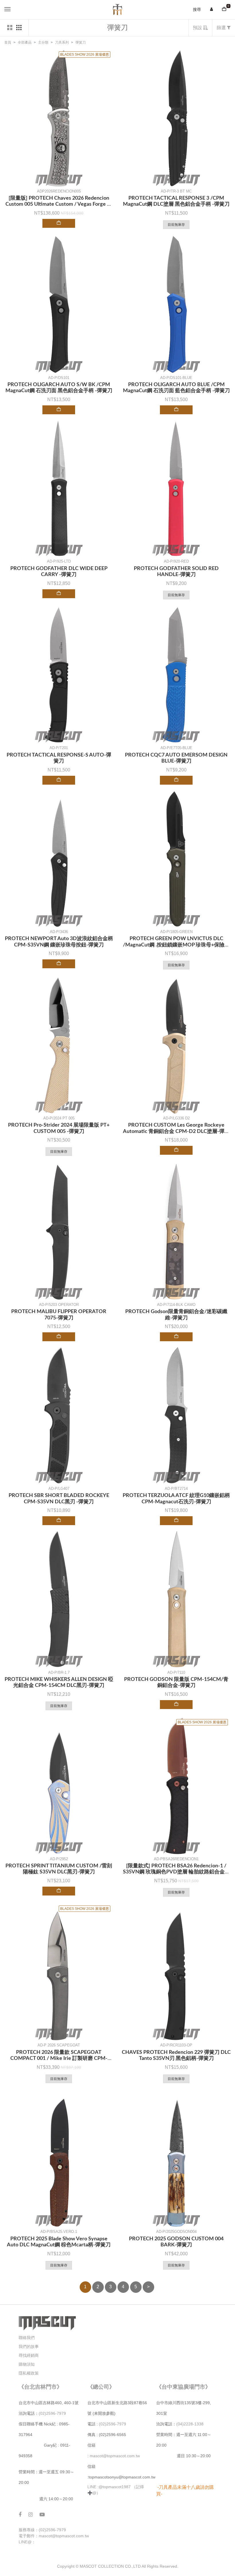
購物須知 (27, 2364)
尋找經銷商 (29, 2355)
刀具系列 (62, 42)
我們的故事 (29, 2346)
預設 (198, 28)
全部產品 (25, 42)
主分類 (43, 42)
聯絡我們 (27, 2338)
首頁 (8, 42)
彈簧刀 (81, 42)
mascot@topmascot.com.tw (115, 2456)
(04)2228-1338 (190, 2424)
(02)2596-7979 (52, 2413)
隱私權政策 (29, 2373)
